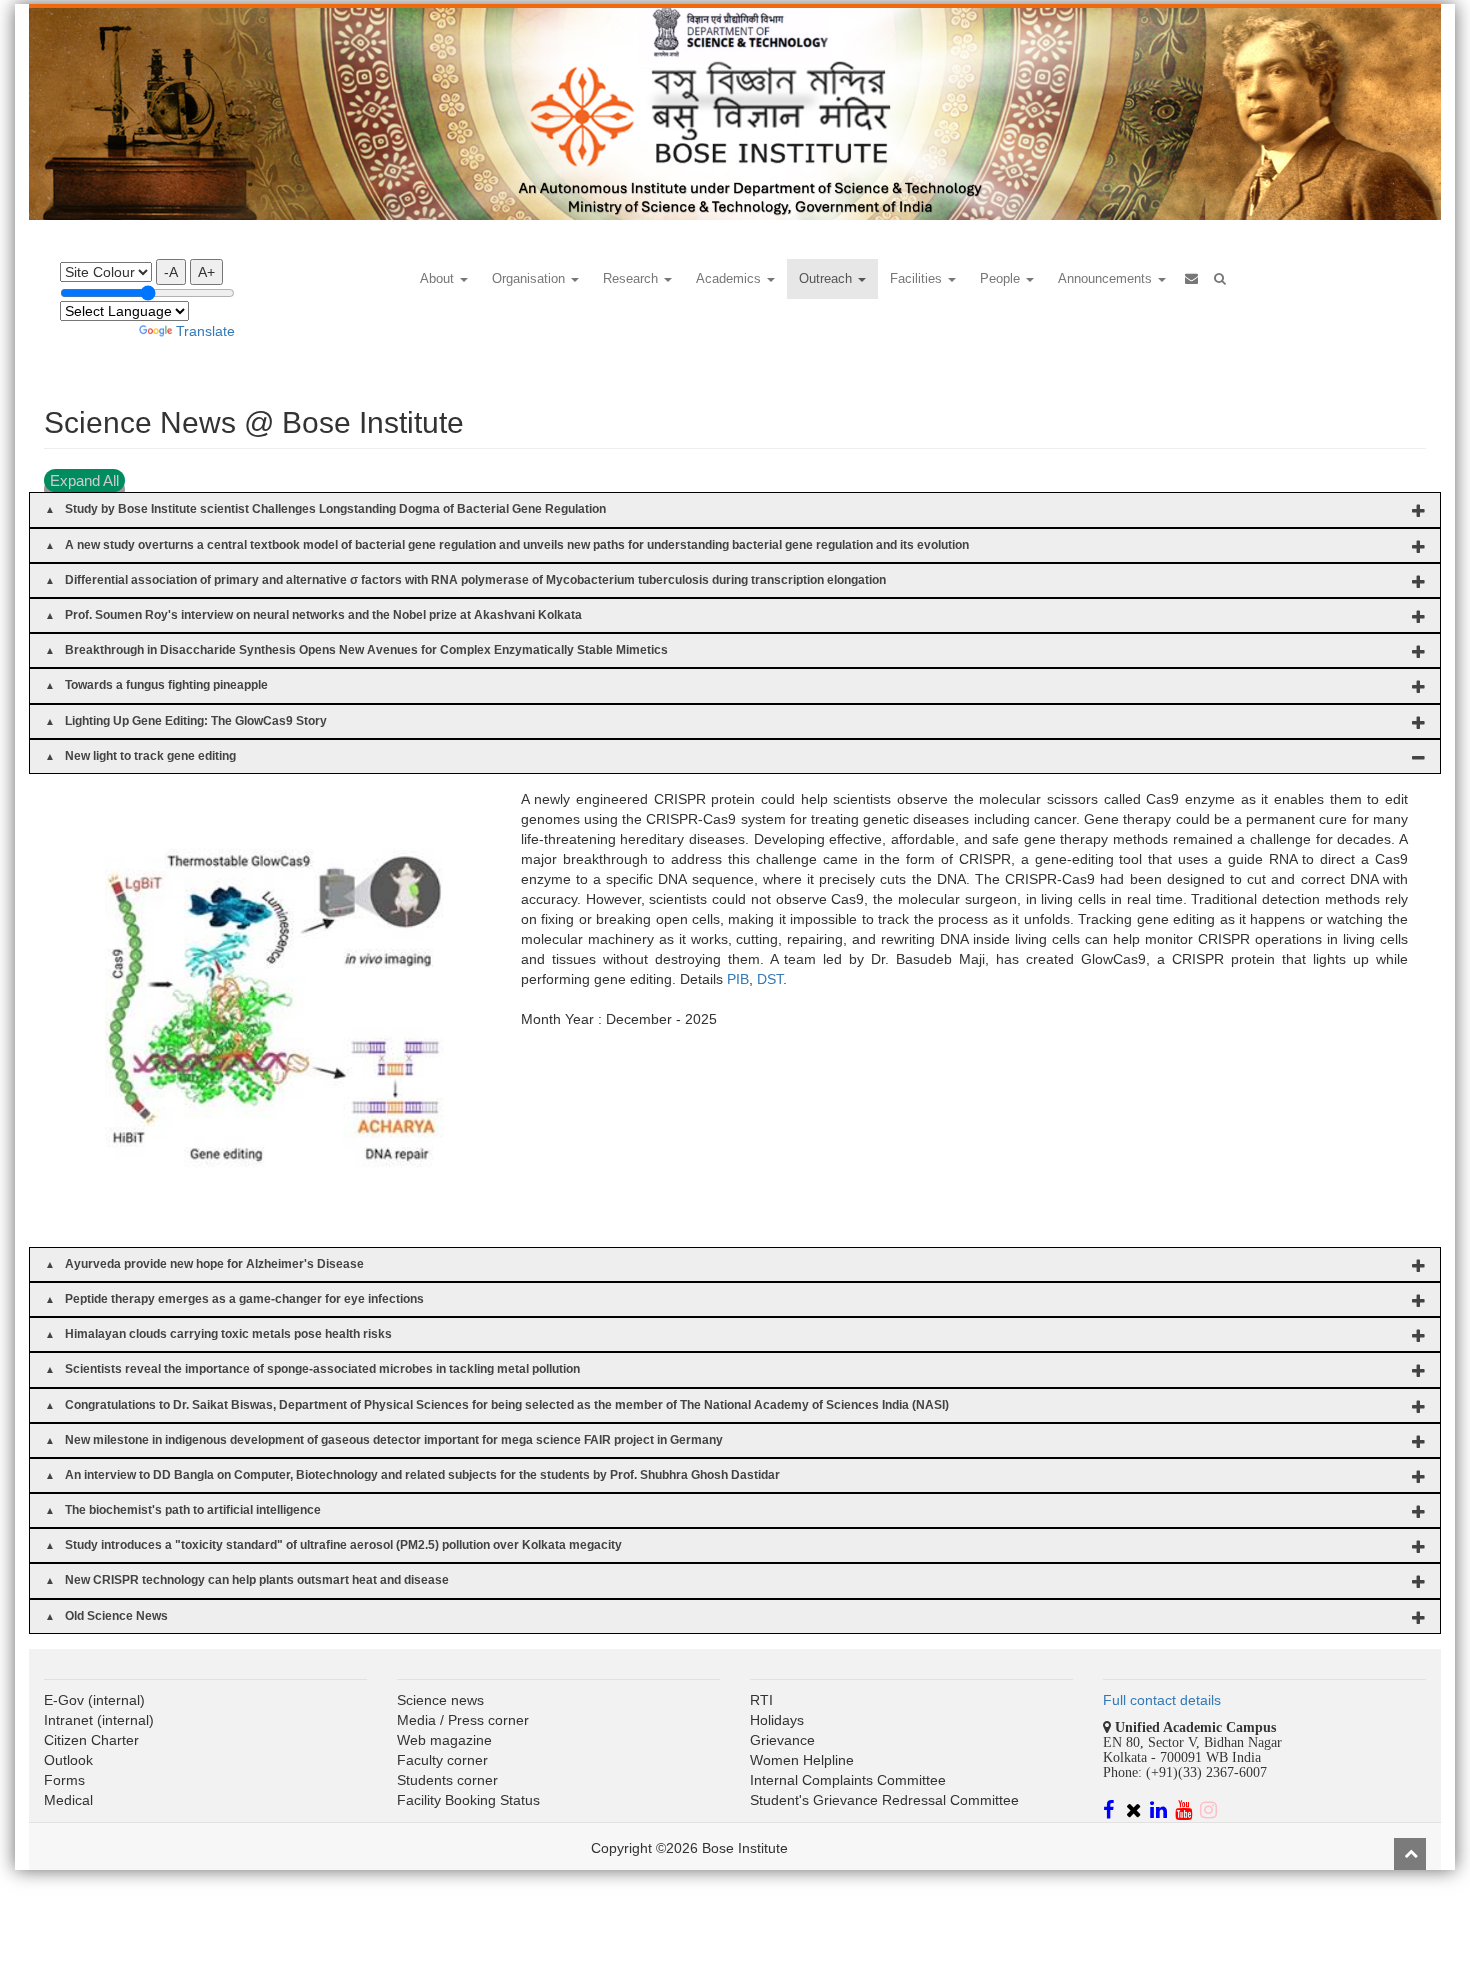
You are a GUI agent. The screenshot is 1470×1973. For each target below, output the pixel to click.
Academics (730, 278)
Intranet (68, 1720)
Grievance (782, 1740)
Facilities (918, 278)
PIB (738, 979)
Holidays (777, 1720)
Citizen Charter (91, 1740)
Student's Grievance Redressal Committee (884, 1800)
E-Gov (64, 1700)
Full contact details (1162, 1700)
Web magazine (444, 1740)
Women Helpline (802, 1760)
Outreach (827, 278)
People (1002, 278)
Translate (205, 331)
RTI (761, 1700)
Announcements (1107, 278)
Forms (64, 1780)
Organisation (530, 278)
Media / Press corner (463, 1720)
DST (770, 979)
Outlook (68, 1760)
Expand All (84, 480)
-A (171, 272)
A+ (206, 272)
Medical (68, 1800)
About (439, 278)
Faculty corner (442, 1760)
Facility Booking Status (468, 1800)
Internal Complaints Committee (848, 1780)
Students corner (447, 1780)
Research (632, 278)
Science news (440, 1700)
